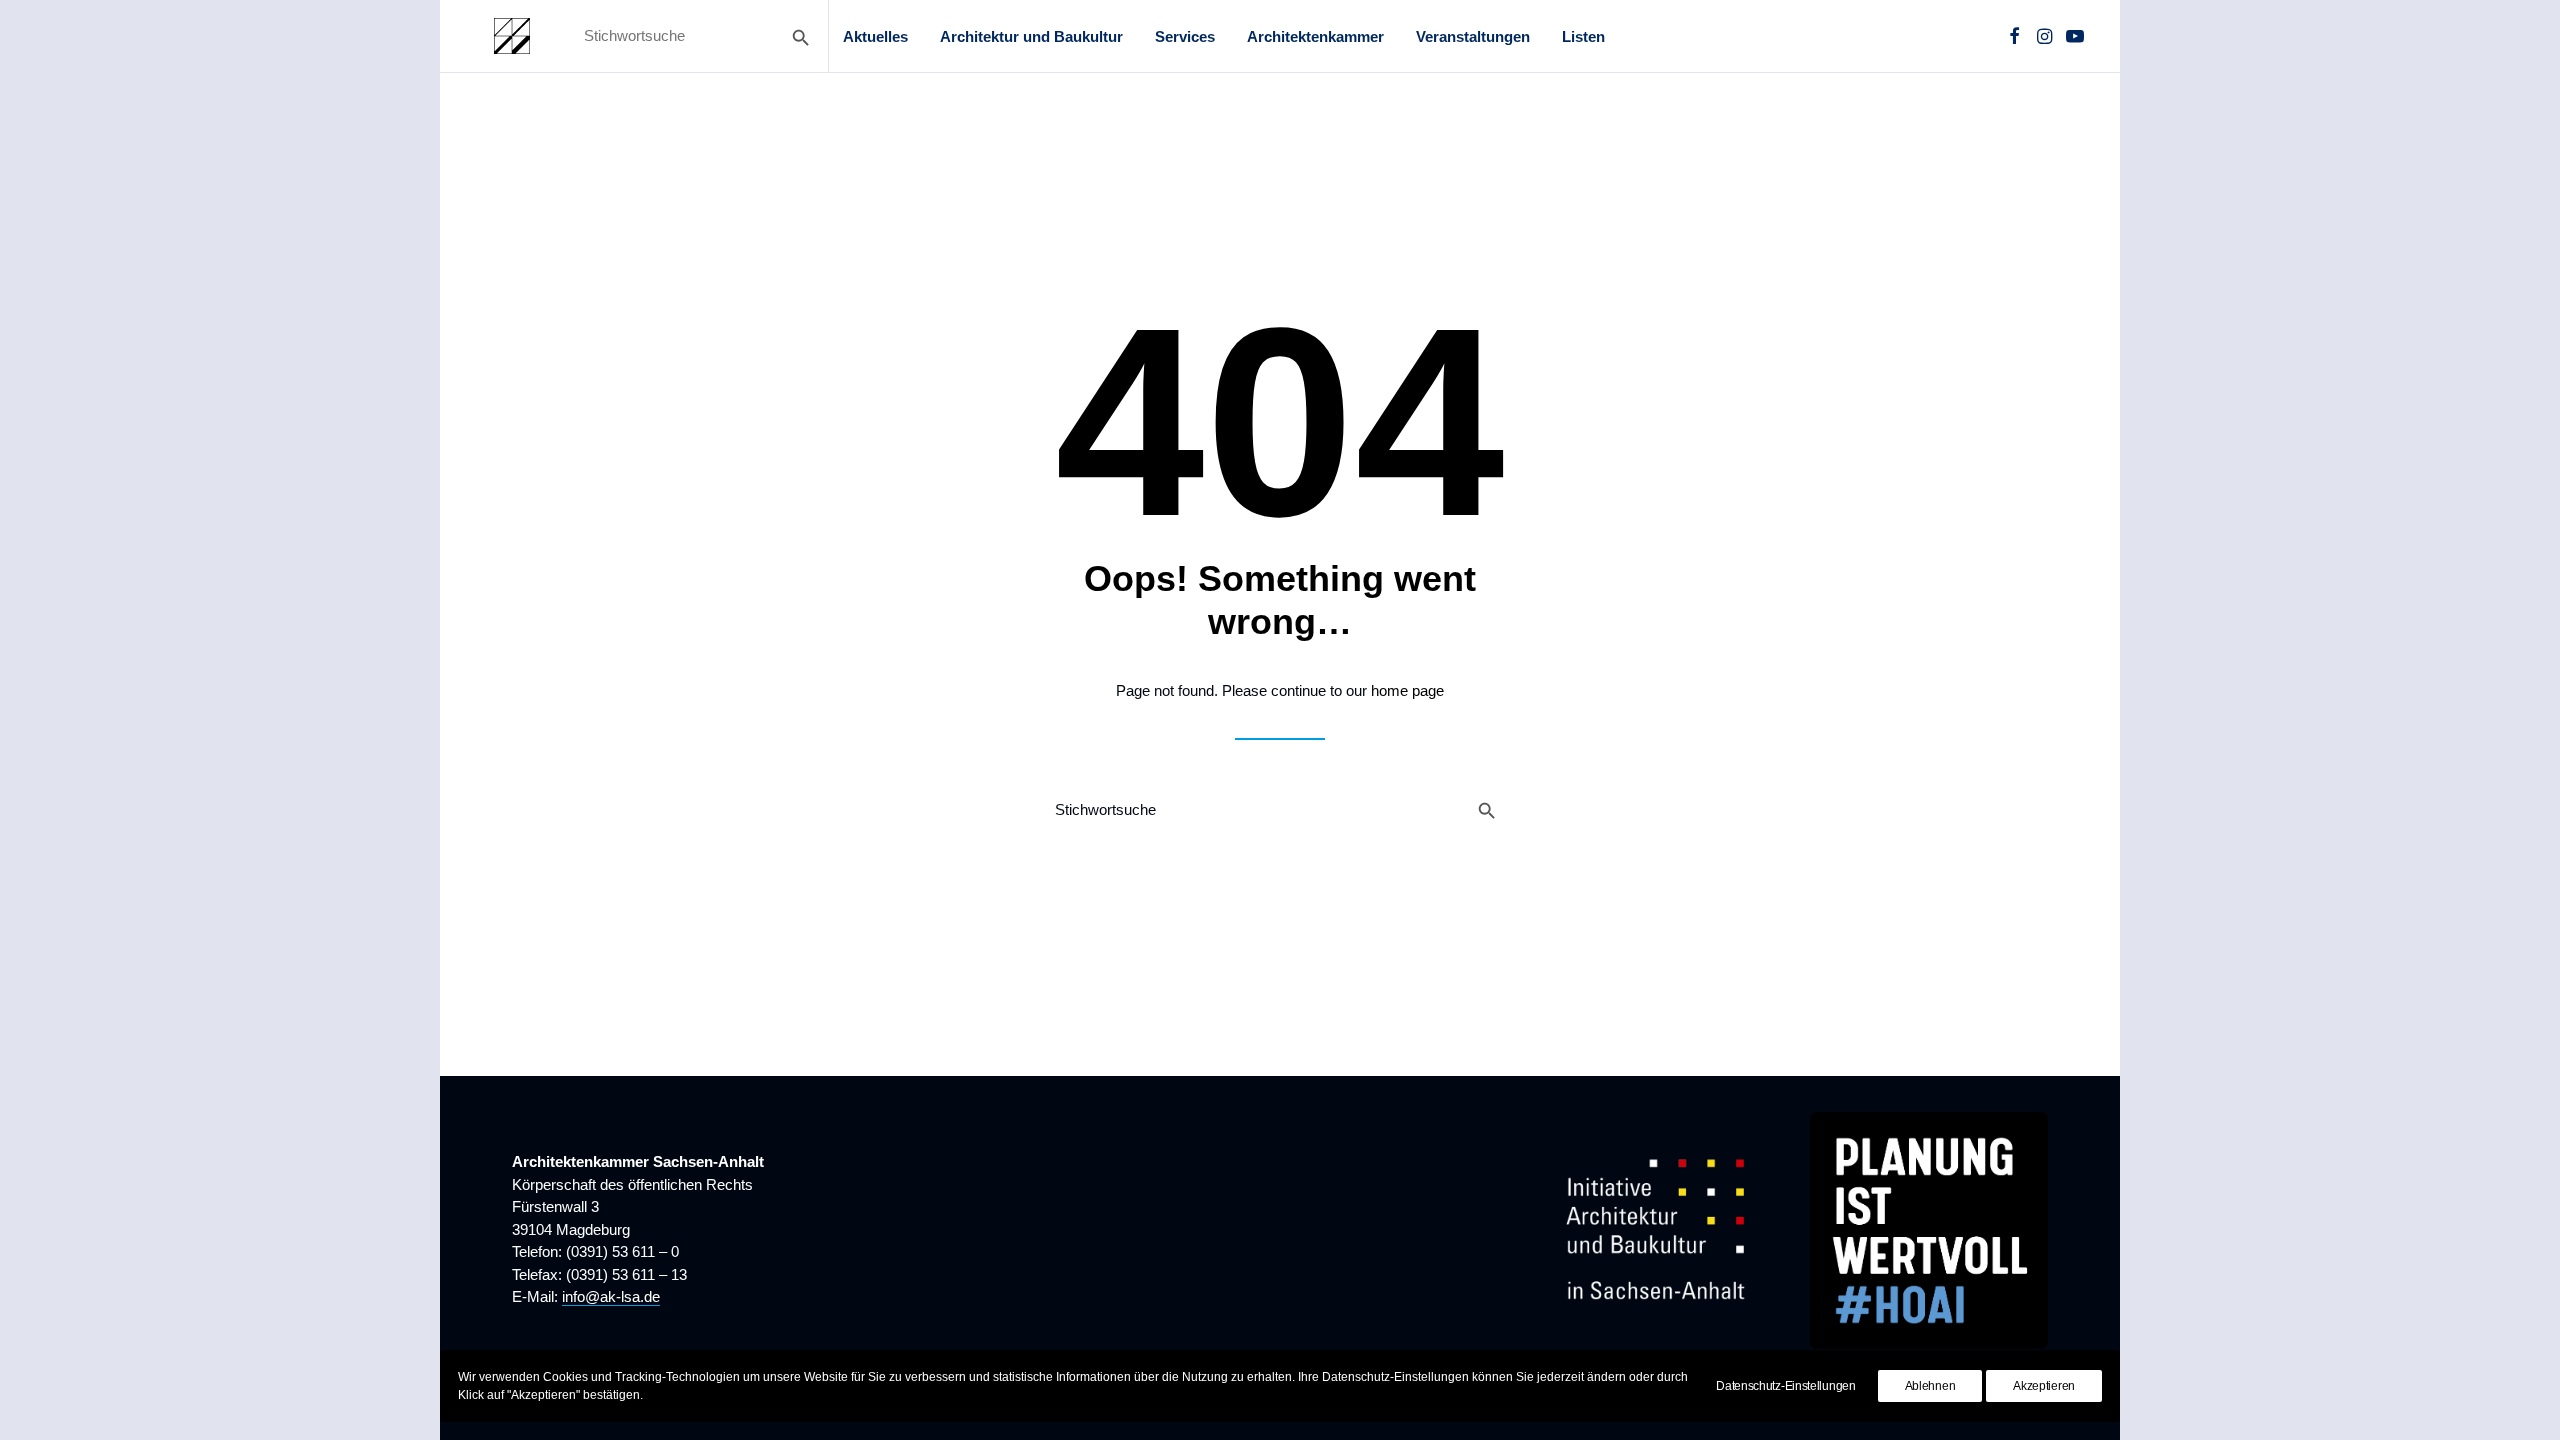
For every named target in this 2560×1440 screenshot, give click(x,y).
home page (1407, 690)
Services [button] (1185, 36)
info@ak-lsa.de (611, 1296)
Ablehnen (1930, 1386)
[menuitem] (875, 36)
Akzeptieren (2044, 1386)
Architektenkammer (1315, 36)
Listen (1583, 36)
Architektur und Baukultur (1031, 36)
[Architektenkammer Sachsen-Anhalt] (512, 36)
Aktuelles (875, 36)
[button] (2014, 36)
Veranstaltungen (1473, 36)
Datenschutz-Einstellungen (1786, 1386)
